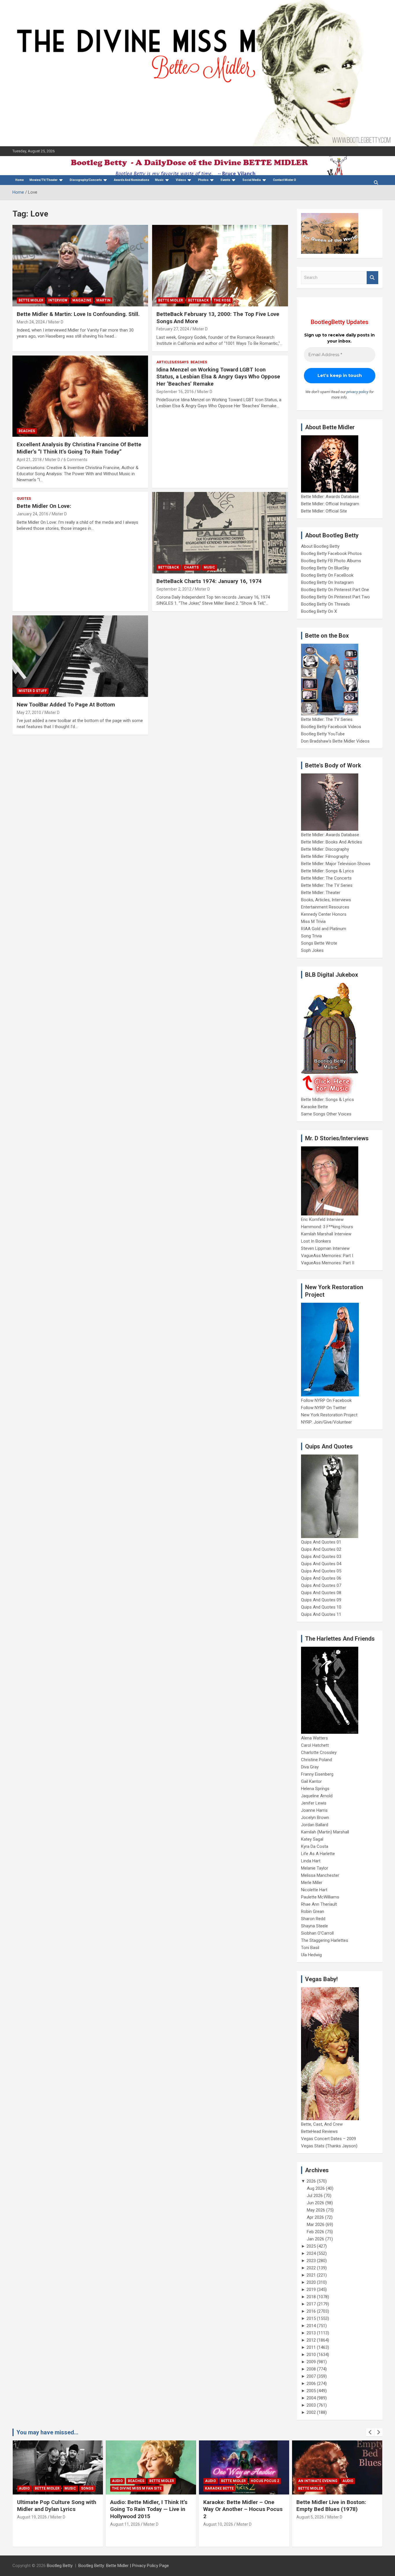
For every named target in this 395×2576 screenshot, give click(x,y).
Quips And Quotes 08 (321, 1593)
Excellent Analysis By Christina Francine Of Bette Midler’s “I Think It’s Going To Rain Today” (79, 448)
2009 (311, 2362)
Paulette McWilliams (320, 1897)
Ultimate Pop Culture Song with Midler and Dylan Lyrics (57, 2506)
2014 (311, 2326)
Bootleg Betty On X (319, 611)
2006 (311, 2383)
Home (20, 180)
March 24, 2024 (31, 322)
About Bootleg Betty (320, 546)
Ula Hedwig (311, 1955)
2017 (311, 2304)
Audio (24, 2488)
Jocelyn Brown (315, 1818)
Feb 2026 (315, 2232)
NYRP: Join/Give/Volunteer (326, 1422)
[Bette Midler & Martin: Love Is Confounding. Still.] (80, 266)
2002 (311, 2412)
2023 (311, 2261)
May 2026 (316, 2210)
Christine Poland (316, 1760)
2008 (311, 2369)
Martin (103, 300)
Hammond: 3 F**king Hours (327, 1227)
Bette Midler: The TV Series (327, 719)
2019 (311, 2290)
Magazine (82, 300)
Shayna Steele (314, 1926)
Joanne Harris (314, 1810)
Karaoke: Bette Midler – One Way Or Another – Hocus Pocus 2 (243, 2509)
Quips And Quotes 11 (321, 1614)
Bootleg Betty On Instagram (327, 582)
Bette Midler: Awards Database (330, 497)
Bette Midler (31, 300)
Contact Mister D (285, 180)
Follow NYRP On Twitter (324, 1408)
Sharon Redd (313, 1919)
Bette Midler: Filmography (325, 856)
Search (372, 278)
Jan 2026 (315, 2239)
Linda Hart (311, 1861)
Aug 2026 (316, 2188)
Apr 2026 (315, 2217)
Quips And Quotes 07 (321, 1585)
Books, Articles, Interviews (326, 900)
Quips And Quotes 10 (321, 1607)
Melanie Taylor (315, 1868)
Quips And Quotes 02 (321, 1549)
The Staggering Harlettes (325, 1940)
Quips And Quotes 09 (321, 1600)
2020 (311, 2282)
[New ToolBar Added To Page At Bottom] (80, 656)
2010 (311, 2355)
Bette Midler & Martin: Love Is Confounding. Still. (78, 314)
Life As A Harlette (318, 1854)
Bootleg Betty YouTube (323, 734)
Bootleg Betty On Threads (325, 604)
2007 (311, 2376)
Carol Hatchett (315, 1745)
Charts (191, 567)
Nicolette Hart (314, 1890)
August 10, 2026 (218, 2524)
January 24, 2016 (33, 514)
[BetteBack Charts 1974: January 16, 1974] (220, 533)
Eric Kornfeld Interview (322, 1219)
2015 (311, 2318)
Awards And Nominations (132, 180)
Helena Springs (315, 1789)
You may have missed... (47, 2432)
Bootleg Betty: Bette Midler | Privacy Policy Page (124, 2566)
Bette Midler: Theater (321, 893)
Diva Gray (310, 1767)
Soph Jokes (312, 950)
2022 (311, 2268)
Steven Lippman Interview (325, 1248)
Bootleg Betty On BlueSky (325, 568)
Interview (58, 300)
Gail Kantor (311, 1781)
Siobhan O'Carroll (317, 1933)
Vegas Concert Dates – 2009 (328, 2139)
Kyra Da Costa (315, 1846)
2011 (311, 2347)
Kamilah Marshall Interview (326, 1234)
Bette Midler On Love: (44, 506)
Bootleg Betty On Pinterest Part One (335, 590)
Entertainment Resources (325, 907)
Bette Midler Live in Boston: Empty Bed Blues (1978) (331, 2506)
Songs (87, 2488)
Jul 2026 (315, 2196)
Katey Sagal (312, 1839)
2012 (311, 2340)
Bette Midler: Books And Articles (332, 842)
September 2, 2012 (174, 589)
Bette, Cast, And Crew (322, 2124)
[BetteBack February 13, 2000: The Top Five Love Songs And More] (220, 266)
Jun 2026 (315, 2203)
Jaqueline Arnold (317, 1796)
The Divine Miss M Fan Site (137, 2488)
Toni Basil (310, 1948)
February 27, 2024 (173, 329)
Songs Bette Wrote (319, 943)
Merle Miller (312, 1883)
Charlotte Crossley (319, 1753)
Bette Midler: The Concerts (326, 878)
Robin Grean (313, 1911)
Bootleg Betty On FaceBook (327, 575)
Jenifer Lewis (314, 1803)
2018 (311, 2297)
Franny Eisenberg (317, 1774)
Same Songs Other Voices (326, 1114)
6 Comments (75, 460)
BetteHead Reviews (319, 2131)
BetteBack (198, 300)
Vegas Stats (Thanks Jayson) (329, 2146)
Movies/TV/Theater (44, 180)
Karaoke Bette (314, 1107)
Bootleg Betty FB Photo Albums (331, 561)
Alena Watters (314, 1738)
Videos (181, 180)
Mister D (56, 322)
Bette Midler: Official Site (324, 511)
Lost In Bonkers (316, 1241)
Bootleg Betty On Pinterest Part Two (335, 597)
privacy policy (357, 392)
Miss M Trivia (313, 921)
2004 (311, 2398)
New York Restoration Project (329, 1415)
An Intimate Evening (318, 2481)
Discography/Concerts (86, 180)
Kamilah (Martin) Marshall (325, 1832)
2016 (311, 2311)
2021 (311, 2275)
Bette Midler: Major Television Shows (336, 864)
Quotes (24, 499)
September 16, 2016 (175, 392)
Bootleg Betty (60, 2566)
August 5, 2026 (310, 2517)
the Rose (222, 300)
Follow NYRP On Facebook (326, 1400)
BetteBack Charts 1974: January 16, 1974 (209, 581)
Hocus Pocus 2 (265, 2481)
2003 (311, 2405)
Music (159, 180)
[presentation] (370, 2432)
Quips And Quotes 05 (321, 1571)
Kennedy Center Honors (324, 914)
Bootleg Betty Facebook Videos (331, 727)
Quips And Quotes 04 (321, 1564)
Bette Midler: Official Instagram (330, 504)
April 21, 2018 (29, 460)
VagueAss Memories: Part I (327, 1256)
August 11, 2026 (125, 2524)
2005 (311, 2391)
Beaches (27, 431)
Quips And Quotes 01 (321, 1542)
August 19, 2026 (32, 2517)
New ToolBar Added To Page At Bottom (66, 705)
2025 (311, 2246)
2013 (311, 2333)
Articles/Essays (172, 362)
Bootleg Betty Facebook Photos (331, 554)
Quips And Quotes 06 (321, 1578)
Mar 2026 (316, 2225)
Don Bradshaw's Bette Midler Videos (335, 741)
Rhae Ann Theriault (319, 1904)
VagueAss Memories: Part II (328, 1263)
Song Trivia (311, 936)
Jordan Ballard (315, 1825)
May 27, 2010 (29, 713)
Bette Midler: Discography (325, 849)
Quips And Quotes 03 (321, 1557)
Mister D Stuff (33, 691)
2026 (311, 2181)
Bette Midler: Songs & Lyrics (327, 871)
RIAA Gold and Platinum (324, 929)
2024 (311, 2253)
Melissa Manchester (320, 1875)
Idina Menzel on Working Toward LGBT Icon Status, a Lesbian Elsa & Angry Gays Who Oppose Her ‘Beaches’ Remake (218, 377)
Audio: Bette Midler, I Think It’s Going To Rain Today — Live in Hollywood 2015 (149, 2509)
